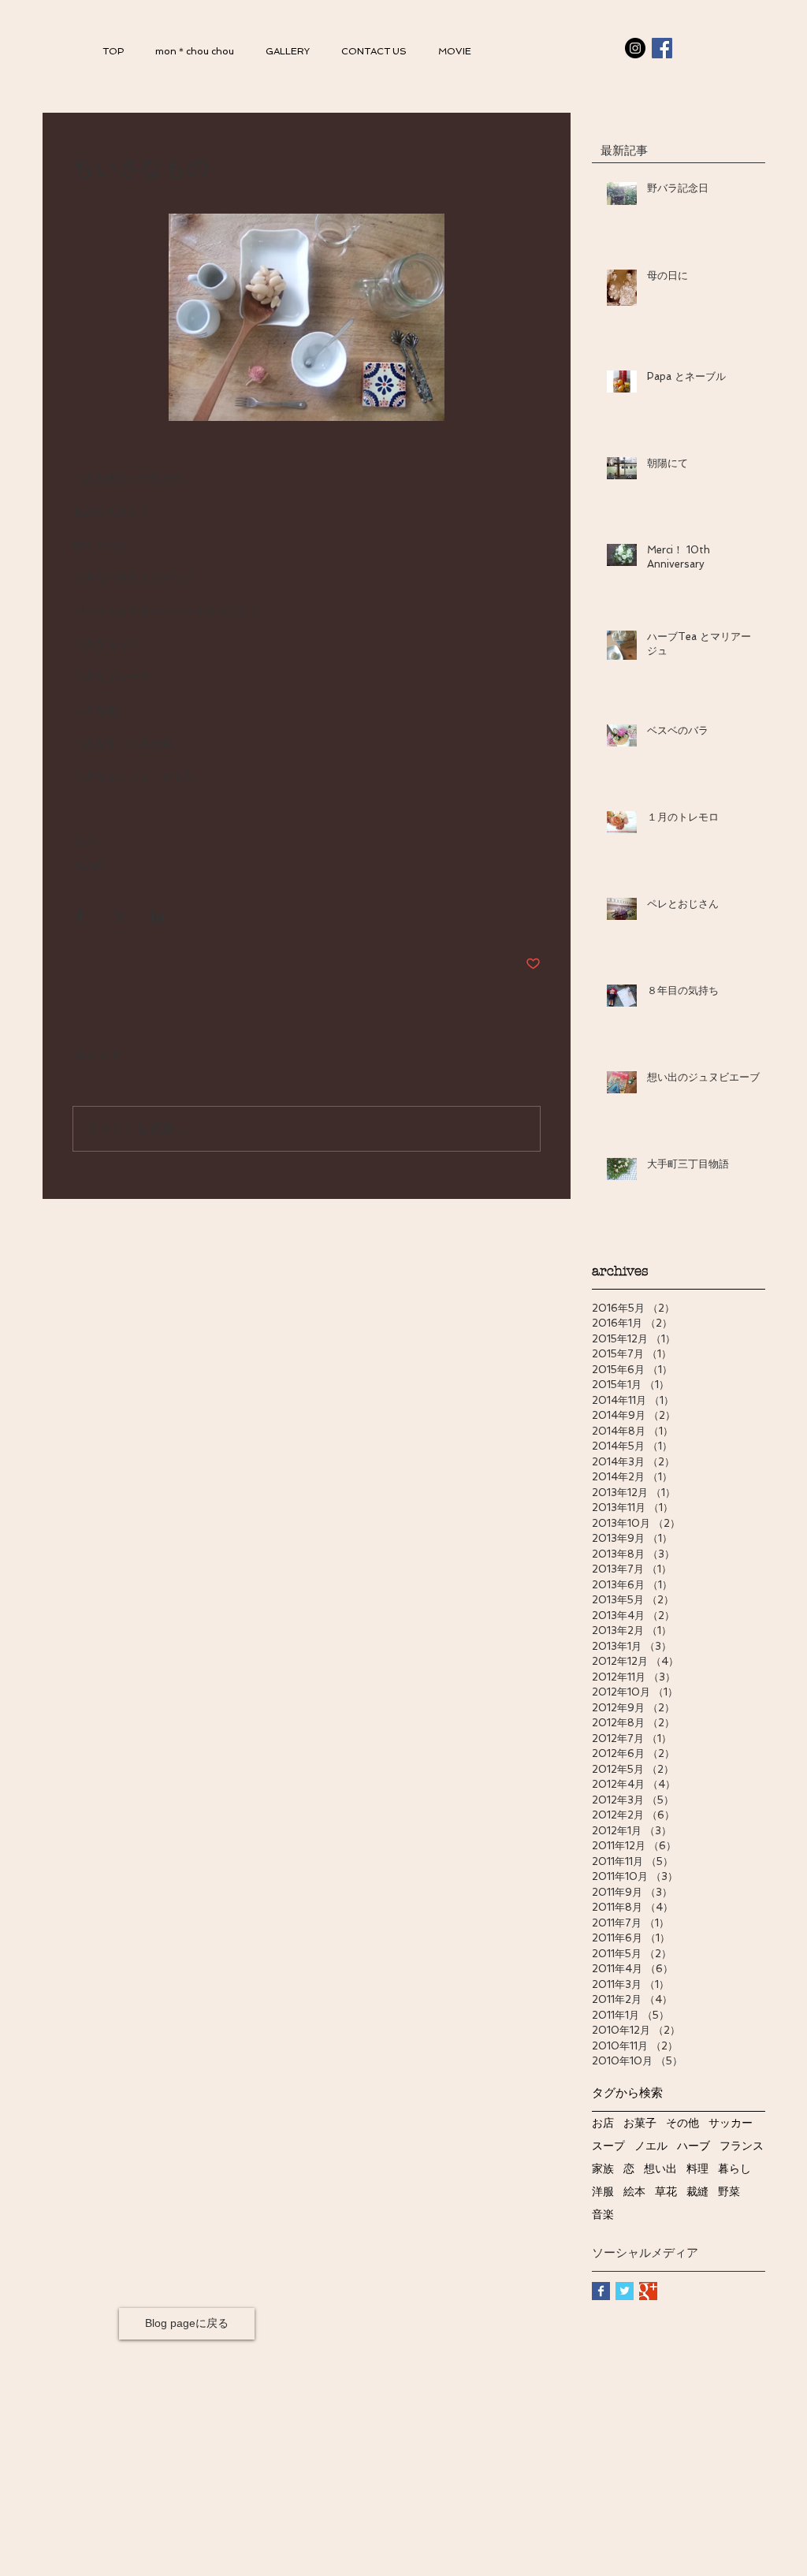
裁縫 (697, 2192)
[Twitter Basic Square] (625, 2291)
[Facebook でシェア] (80, 916)
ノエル (651, 2146)
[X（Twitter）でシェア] (119, 916)
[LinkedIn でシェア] (157, 916)
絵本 (634, 2192)
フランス (742, 2146)
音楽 (603, 2215)
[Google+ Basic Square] (648, 2291)
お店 (603, 2123)
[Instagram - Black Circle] (635, 48)
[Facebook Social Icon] (662, 48)
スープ (608, 2146)
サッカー (731, 2123)
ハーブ (694, 2146)
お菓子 (640, 2123)
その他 (88, 866)
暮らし (734, 2169)
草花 (666, 2192)
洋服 (603, 2192)
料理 (697, 2169)
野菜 (729, 2192)
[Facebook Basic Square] (601, 2291)
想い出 (660, 2169)
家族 (603, 2169)
